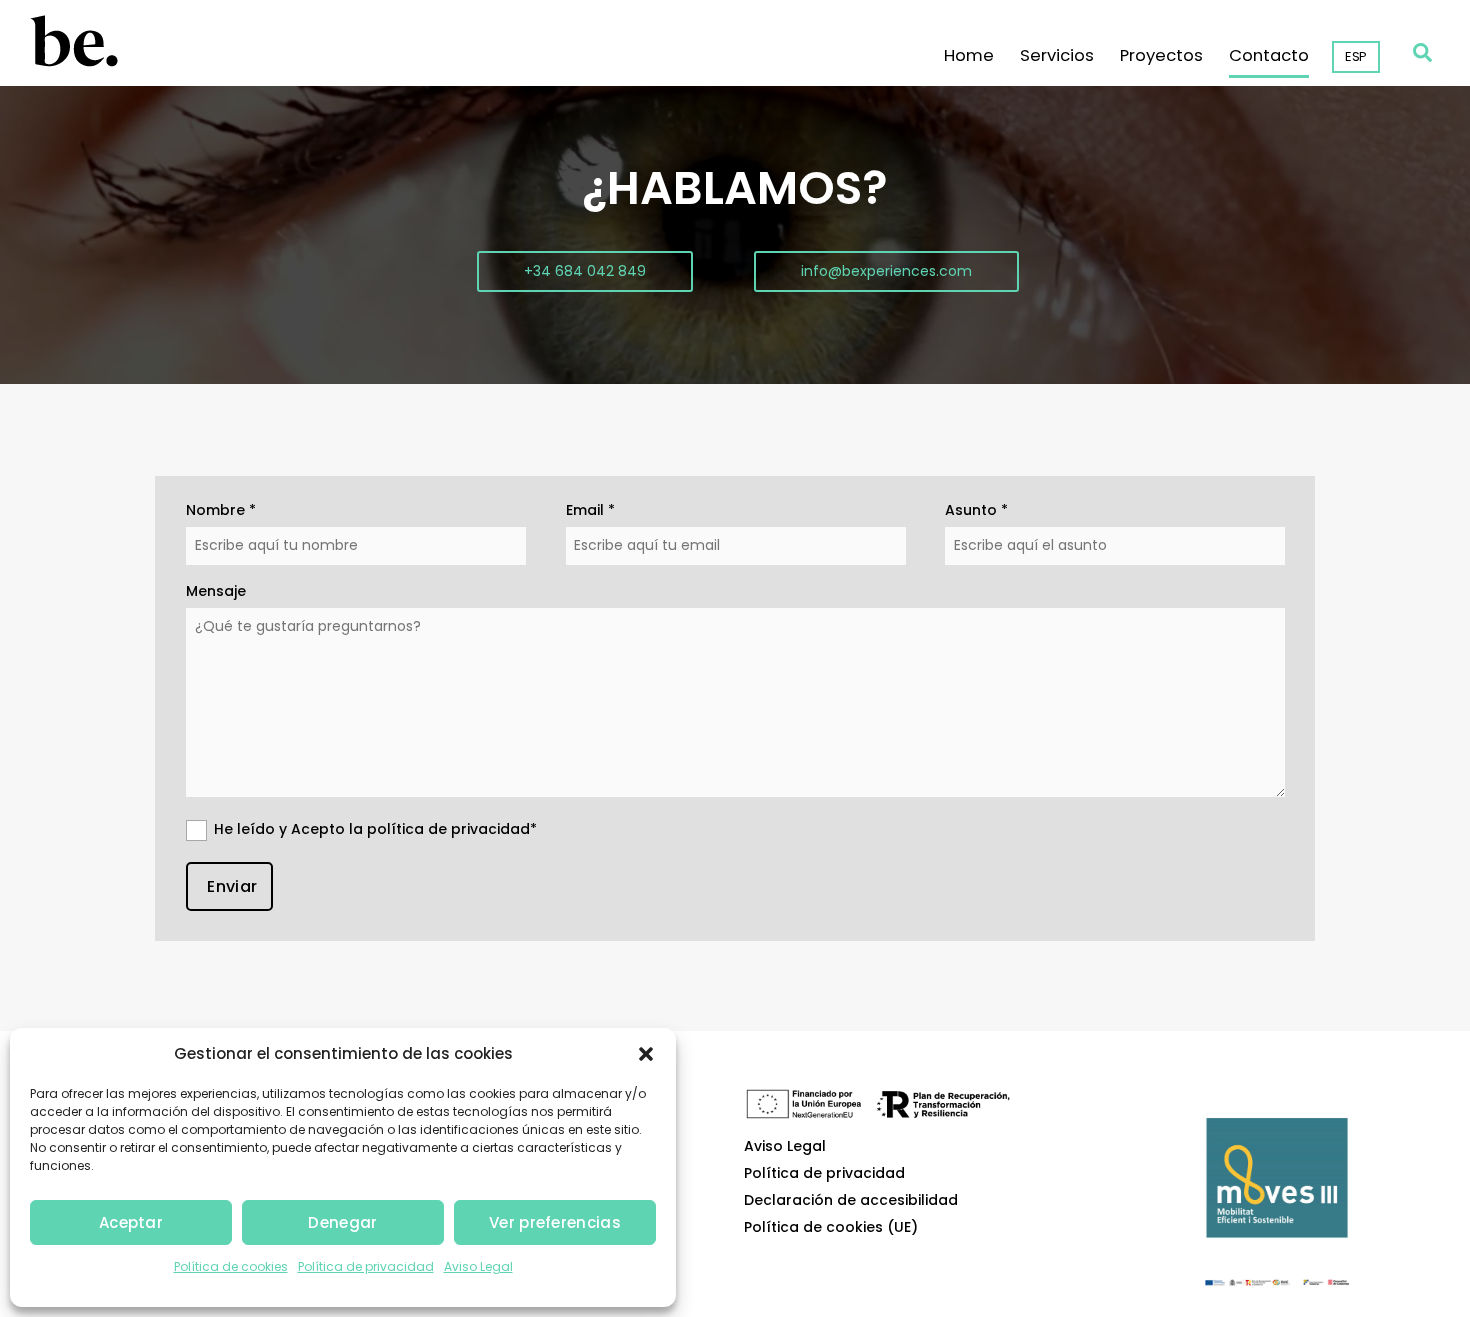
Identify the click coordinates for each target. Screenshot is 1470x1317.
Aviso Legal (478, 1266)
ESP (1356, 56)
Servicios (1057, 57)
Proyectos (1161, 57)
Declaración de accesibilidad (851, 1200)
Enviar (232, 886)
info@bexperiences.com (886, 271)
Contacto (1269, 57)
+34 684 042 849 (585, 271)
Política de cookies (231, 1266)
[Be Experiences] (73, 61)
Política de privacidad (366, 1266)
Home (969, 57)
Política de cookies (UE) (831, 1227)
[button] (646, 1054)
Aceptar (131, 1222)
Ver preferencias (555, 1222)
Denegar (342, 1222)
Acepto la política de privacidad (410, 829)
